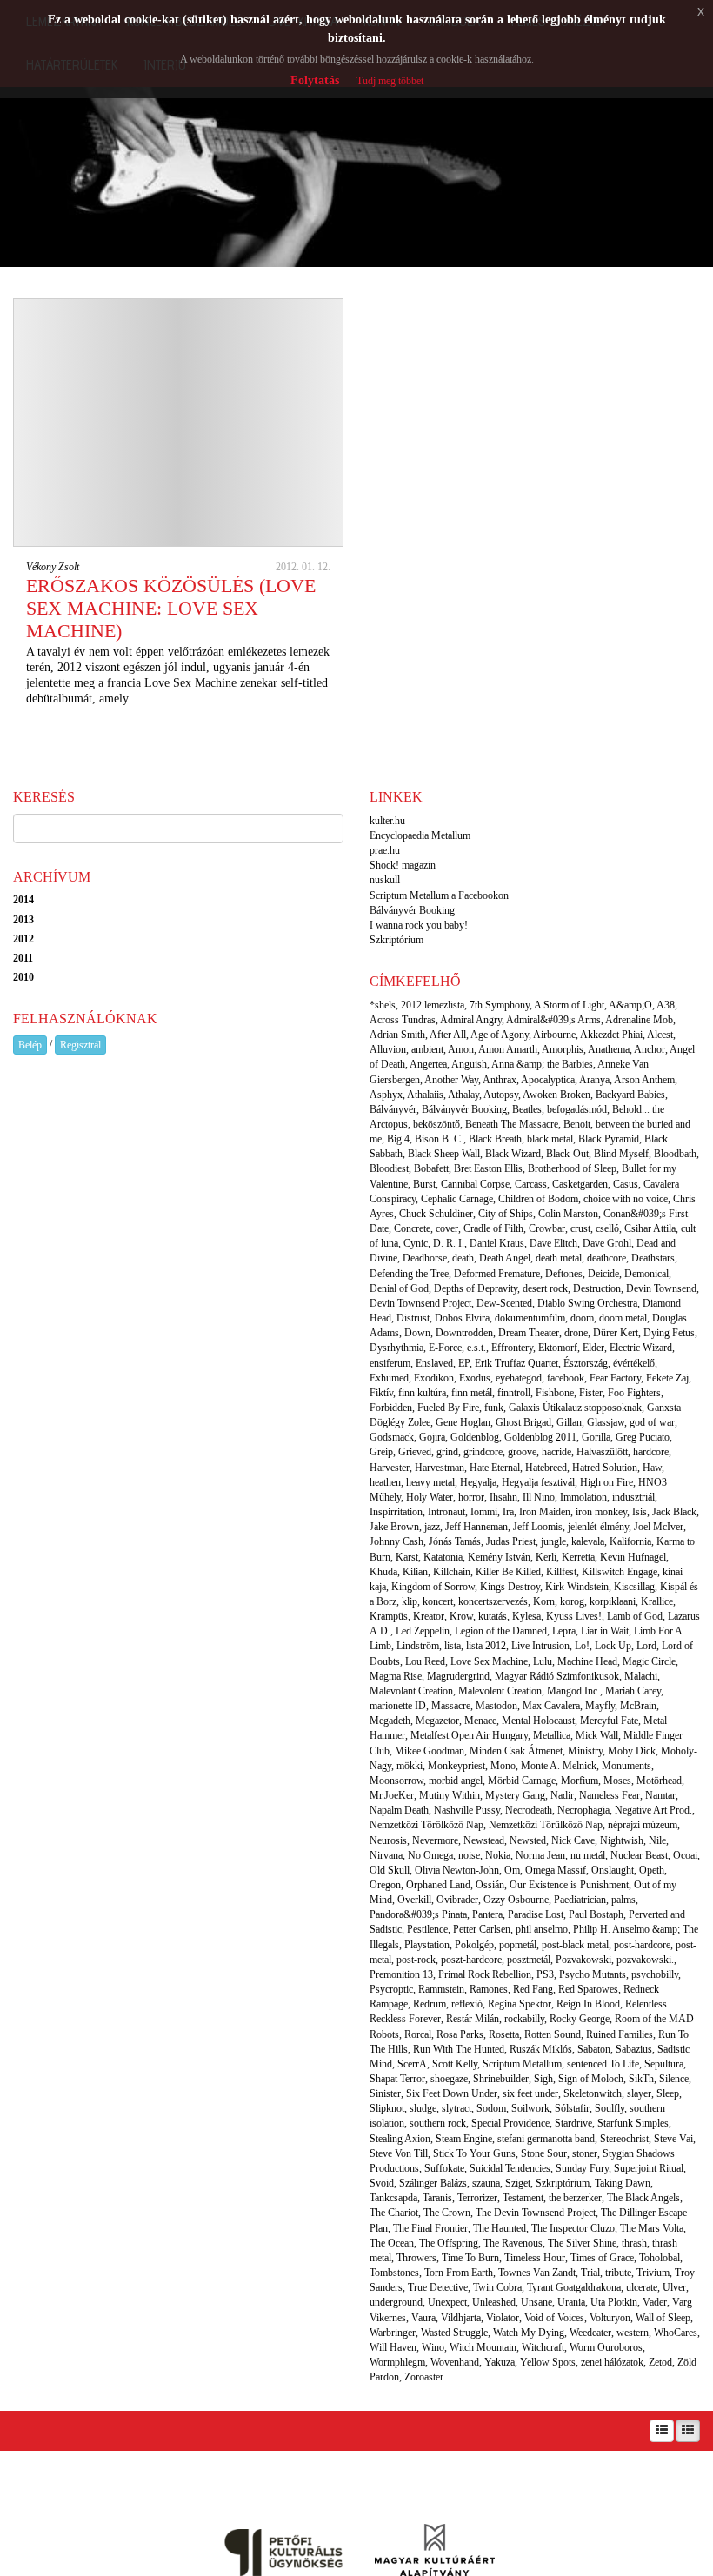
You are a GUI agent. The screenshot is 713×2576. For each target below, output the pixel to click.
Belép (30, 1045)
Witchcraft (543, 2347)
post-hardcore (642, 1945)
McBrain (638, 1706)
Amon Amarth (508, 1049)
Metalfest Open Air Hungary (469, 1735)
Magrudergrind (458, 1676)
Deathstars (653, 1258)
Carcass (531, 1184)
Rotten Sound (553, 2034)
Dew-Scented (504, 1303)
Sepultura (664, 2064)
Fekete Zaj (667, 1378)
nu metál (588, 1855)
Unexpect (447, 2302)
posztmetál (529, 1960)
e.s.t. (476, 1348)
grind (447, 1452)
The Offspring (449, 2243)
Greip (381, 1452)
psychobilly (655, 1974)
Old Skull (390, 1870)
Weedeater (590, 2333)
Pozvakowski (583, 1960)
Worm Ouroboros (606, 2347)
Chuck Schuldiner (436, 1214)
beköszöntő (436, 1124)
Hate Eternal (495, 1468)
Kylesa (526, 1616)
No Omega (430, 1855)
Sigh (543, 2079)
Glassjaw (606, 1422)
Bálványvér (393, 1109)
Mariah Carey (633, 1691)
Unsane (536, 2302)
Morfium (580, 1781)
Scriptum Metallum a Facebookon (439, 895)
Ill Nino (539, 1497)
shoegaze (449, 2079)
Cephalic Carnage (457, 1199)
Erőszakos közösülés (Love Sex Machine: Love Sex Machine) (171, 608)
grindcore (483, 1452)
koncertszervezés (493, 1601)
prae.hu (385, 850)
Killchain (452, 1572)
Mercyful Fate (609, 1721)
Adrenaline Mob (639, 1020)
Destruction (597, 1288)
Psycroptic (391, 1989)
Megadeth (390, 1721)
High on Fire (606, 1482)
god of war (652, 1422)
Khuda (383, 1572)
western (633, 2333)
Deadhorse (425, 1258)
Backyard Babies (630, 1095)
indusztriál (633, 1497)
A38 (666, 1005)
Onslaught (613, 1870)
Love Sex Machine (489, 1661)
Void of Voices (554, 2318)
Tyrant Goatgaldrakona (574, 2287)
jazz (432, 1527)
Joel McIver (659, 1527)
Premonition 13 (401, 1974)
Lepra (564, 1631)
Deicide (603, 1274)
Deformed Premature (497, 1274)
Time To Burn (470, 2258)
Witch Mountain (483, 2347)
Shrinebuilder (501, 2079)
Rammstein (441, 1989)
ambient (427, 1049)
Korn (544, 1601)
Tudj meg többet (390, 81)
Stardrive (573, 2123)
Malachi (641, 1676)
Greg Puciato (643, 1437)
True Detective (438, 2287)
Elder (593, 1348)
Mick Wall (597, 1735)
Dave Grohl (607, 1243)
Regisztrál (80, 1045)
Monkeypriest (456, 1766)
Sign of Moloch (591, 2079)
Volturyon (610, 2318)
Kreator (429, 1616)
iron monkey (601, 1512)
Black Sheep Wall (444, 1154)
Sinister (385, 2093)
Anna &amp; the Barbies (542, 1064)
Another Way (451, 1080)
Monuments (626, 1766)
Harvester (390, 1468)
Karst (407, 1557)
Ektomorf (558, 1348)
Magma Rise (396, 1676)
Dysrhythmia (396, 1348)
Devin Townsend (661, 1288)
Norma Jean (540, 1855)
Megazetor (437, 1721)
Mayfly (600, 1706)
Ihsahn (503, 1497)
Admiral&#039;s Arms (553, 1020)
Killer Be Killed (508, 1572)
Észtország (586, 1363)
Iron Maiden (545, 1512)
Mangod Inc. (573, 1691)
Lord (646, 1646)
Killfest (561, 1572)
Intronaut (446, 1512)
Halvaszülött (602, 1452)
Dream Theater (529, 1333)
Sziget (518, 2183)
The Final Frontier (430, 2228)
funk (494, 1408)
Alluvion (388, 1049)
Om (512, 1870)
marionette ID (398, 1706)
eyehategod (519, 1378)
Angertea (428, 1064)
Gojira (432, 1437)
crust (580, 1228)
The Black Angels (643, 2198)
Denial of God (399, 1288)
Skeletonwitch (593, 2093)
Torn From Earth (459, 2273)
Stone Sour (544, 2153)
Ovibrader (457, 1900)
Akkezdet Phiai (611, 1035)
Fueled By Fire (448, 1408)
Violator (503, 2318)
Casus (626, 1184)
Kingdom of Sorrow (433, 1587)
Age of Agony (500, 1035)
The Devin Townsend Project (536, 2213)
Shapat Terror (397, 2079)
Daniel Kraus (497, 1243)
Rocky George (580, 2019)
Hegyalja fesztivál (538, 1482)
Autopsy (501, 1095)
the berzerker (575, 2198)
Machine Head (587, 1661)
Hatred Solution (605, 1468)
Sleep (668, 2093)
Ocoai (685, 1855)
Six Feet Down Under (452, 2093)
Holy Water (430, 1497)
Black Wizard (513, 1154)
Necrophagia (583, 1810)
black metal (550, 1139)
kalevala (588, 1541)
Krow (461, 1616)
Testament (523, 2198)
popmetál (518, 1945)
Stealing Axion (400, 2139)
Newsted (528, 1840)
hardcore (651, 1452)
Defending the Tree (409, 1274)
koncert (438, 1601)
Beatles (527, 1109)
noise (469, 1855)
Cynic (416, 1243)
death (463, 1258)
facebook (566, 1378)
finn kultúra (422, 1393)
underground (396, 2302)
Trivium (653, 2273)
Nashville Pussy (467, 1810)
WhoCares (676, 2333)
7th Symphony (500, 1005)
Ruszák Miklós (541, 2049)
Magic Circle (649, 1661)
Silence (674, 2079)
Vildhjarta (461, 2318)
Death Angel (505, 1258)
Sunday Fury (582, 2168)
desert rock (545, 1288)
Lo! (582, 1646)
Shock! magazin (403, 865)
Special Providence (510, 2123)
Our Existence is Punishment (569, 1885)
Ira (508, 1512)
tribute (618, 2273)
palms (623, 1900)
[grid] (688, 2431)
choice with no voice (626, 1199)
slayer (639, 2093)
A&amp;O (630, 1005)
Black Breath (495, 1139)
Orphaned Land (438, 1885)
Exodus (475, 1378)
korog (572, 1601)
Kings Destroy (510, 1587)
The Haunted (500, 2228)
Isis (640, 1512)
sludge (423, 2108)
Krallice (657, 1601)
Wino (433, 2347)
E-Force (445, 1348)
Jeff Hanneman (476, 1527)
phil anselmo (542, 1929)
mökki (410, 1766)
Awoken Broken (556, 1095)
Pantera (487, 1914)
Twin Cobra (497, 2287)
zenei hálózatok (612, 2362)
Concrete (412, 1228)
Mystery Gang (515, 1795)
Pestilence (427, 1929)
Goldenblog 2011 (540, 1437)
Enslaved (434, 1363)
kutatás (493, 1616)
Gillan (569, 1422)
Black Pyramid (609, 1139)
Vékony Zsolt (53, 567)
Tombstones (394, 2273)
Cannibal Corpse (475, 1184)
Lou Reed (425, 1661)
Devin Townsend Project (420, 1303)
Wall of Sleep (663, 2318)
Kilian (415, 1572)
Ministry (585, 1751)
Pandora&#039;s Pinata (418, 1914)
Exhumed (389, 1378)
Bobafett (431, 1168)
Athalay (463, 1095)
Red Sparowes (588, 1989)
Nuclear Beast (639, 1855)
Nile (657, 1840)
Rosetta (504, 2034)
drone (576, 1333)
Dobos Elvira (462, 1318)
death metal (559, 1258)
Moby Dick (632, 1751)
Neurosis (388, 1840)
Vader (655, 2302)
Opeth (652, 1870)
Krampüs (389, 1616)
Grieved (415, 1452)
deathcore (606, 1258)
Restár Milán (473, 2019)
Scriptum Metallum (522, 2064)
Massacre (451, 1706)
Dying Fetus (669, 1333)
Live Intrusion (540, 1646)
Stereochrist (624, 2139)
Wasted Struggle (454, 2333)
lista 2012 (486, 1646)
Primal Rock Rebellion (485, 1974)
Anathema (609, 1049)
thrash (634, 2243)
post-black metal (575, 1945)
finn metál (472, 1393)
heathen (385, 1482)
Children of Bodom (538, 1199)
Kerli (546, 1557)
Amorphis (563, 1049)
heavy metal (430, 1482)
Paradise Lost (536, 1914)
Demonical (646, 1274)
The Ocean (392, 2243)
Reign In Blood (588, 2004)
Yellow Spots (548, 2362)
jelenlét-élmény (598, 1527)
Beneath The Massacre (512, 1124)
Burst (424, 1184)
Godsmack (392, 1437)
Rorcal (418, 2034)
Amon (461, 1049)
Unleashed (494, 2302)
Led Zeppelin (423, 1631)
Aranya (594, 1080)
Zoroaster (424, 2377)
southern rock (438, 2123)
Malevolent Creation (500, 1691)
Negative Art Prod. (653, 1810)
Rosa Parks (460, 2034)
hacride (556, 1452)
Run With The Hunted (459, 2049)
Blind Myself (621, 1154)
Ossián (490, 1885)
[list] (662, 2431)
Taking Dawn (623, 2183)
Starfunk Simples (633, 2123)
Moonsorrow (396, 1781)
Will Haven (393, 2347)
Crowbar (547, 1228)
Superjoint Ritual (649, 2168)
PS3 (545, 1974)
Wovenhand (455, 2362)
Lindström (418, 1646)
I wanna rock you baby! (419, 925)
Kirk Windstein (577, 1587)
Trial (590, 2273)
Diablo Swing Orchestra (587, 1303)
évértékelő (634, 1363)
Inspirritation (396, 1512)
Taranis (437, 2198)
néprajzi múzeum (643, 1825)
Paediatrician (580, 1900)
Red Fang (533, 1989)
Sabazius (634, 2049)
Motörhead (659, 1781)
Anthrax (500, 1080)
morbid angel (456, 1781)
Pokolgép (474, 1945)
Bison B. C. (439, 1139)
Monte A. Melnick (559, 1766)
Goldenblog (475, 1437)
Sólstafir (572, 2108)
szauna (486, 2183)
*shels (383, 1005)
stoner (585, 2153)
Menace (480, 1721)
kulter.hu (387, 821)
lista (453, 1646)
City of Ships (506, 1214)
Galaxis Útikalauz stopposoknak (575, 1408)
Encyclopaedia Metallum (420, 835)
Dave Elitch (553, 1243)
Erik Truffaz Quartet (516, 1363)
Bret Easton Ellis (488, 1168)
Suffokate (444, 2168)
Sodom (491, 2108)
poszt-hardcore (471, 1960)
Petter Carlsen (482, 1929)
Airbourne (554, 1035)
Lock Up (613, 1646)
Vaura (423, 2318)
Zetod (660, 2362)
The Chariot (394, 2213)
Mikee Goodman (430, 1751)
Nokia (498, 1855)
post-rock (416, 1960)
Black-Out (567, 1154)
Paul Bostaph (596, 1914)
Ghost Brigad (523, 1422)
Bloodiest (389, 1168)
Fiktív (381, 1393)
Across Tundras (403, 1020)
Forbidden (391, 1408)
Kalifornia (630, 1541)
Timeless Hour (535, 2258)
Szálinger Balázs (433, 2183)
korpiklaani (613, 1601)
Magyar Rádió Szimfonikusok (557, 1676)
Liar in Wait (605, 1631)
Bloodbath (675, 1154)
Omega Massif (556, 1870)
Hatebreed (546, 1468)
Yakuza (500, 2362)
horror (471, 1497)
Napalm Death (399, 1810)
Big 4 (398, 1139)
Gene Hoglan (463, 1422)
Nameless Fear (610, 1795)
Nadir (562, 1795)
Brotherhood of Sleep (572, 1168)
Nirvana (386, 1855)
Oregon (385, 1885)
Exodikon (434, 1378)
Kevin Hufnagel (633, 1557)
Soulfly (610, 2108)
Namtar (660, 1795)
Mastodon (496, 1706)
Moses (617, 1781)
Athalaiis (425, 1095)
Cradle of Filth (493, 1228)
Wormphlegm (397, 2362)
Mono (503, 1766)
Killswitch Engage (620, 1572)
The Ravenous (513, 2243)
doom (582, 1318)
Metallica (552, 1735)
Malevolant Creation (411, 1691)
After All (448, 1035)
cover (447, 1228)
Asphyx (386, 1095)
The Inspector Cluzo (573, 2228)
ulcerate (642, 2287)
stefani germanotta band (546, 2139)
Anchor (650, 1049)
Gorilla (596, 1437)
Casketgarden (580, 1184)
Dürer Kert (616, 1333)
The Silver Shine (582, 2243)
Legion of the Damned (501, 1631)
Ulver (674, 2287)
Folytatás (315, 80)
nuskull (385, 880)
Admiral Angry (471, 1020)
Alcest (660, 1035)
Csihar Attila (650, 1228)
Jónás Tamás (455, 1541)
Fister (591, 1393)
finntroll (514, 1393)
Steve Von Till (399, 2153)
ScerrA (412, 2064)
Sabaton (594, 2049)
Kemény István (499, 1557)
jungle (553, 1541)
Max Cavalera (551, 1706)
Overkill (414, 1900)
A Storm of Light (569, 1005)
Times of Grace (602, 2258)
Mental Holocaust (538, 1721)
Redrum (430, 2004)
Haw (652, 1468)
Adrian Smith (397, 1035)
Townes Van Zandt (537, 2273)
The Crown (447, 2213)
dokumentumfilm (530, 1318)
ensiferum (390, 1363)
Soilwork (530, 2108)
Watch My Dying (529, 2333)
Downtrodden (464, 1333)
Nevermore (435, 1840)
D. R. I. (449, 1243)
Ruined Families (620, 2034)
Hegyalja (478, 1482)
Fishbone (555, 1393)
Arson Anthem (644, 1080)
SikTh (641, 2079)
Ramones (489, 1989)
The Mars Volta (652, 2228)
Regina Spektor (520, 2004)
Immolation (583, 1497)
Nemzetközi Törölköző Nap (426, 1825)
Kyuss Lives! (574, 1616)
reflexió (467, 2004)
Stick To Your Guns (474, 2153)
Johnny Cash (396, 1541)
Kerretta (578, 1557)
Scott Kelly (455, 2064)
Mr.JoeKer (392, 1795)
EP (464, 1363)
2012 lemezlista (433, 1005)
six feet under (530, 2093)
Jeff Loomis (538, 1527)
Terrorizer (477, 2198)
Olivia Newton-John (457, 1870)
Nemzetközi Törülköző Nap (546, 1825)
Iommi (484, 1512)
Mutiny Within (450, 1795)
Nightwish (622, 1840)
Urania (571, 2302)
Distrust (413, 1318)
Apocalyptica (548, 1080)
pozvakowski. (645, 1960)
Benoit (577, 1124)
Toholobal (660, 2258)
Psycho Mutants (593, 1974)
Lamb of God (635, 1616)
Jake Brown (394, 1527)
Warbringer (393, 2333)
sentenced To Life (603, 2064)
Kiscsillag (634, 1587)
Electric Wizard (641, 1348)
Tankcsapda (393, 2198)
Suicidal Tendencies (510, 2168)
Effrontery (512, 1348)
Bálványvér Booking (412, 910)
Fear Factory (615, 1378)
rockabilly (524, 2019)
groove (522, 1452)
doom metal (623, 1318)
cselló (607, 1228)
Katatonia (443, 1557)
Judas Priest (511, 1541)
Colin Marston (568, 1214)
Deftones (564, 1274)
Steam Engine (464, 2139)
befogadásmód (577, 1109)
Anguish (469, 1064)
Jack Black (674, 1512)
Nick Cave (573, 1840)
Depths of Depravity (476, 1288)
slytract (456, 2108)
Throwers (416, 2258)
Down (417, 1333)
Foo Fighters (634, 1393)
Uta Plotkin (614, 2302)
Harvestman (440, 1468)
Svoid (382, 2183)
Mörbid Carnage (522, 1781)
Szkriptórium (396, 940)
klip (410, 1601)
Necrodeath (529, 1810)
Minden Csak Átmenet (516, 1751)
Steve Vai (673, 2139)
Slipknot (387, 2108)
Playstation (427, 1945)
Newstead (484, 1840)
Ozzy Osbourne (516, 1900)
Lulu (543, 1661)
